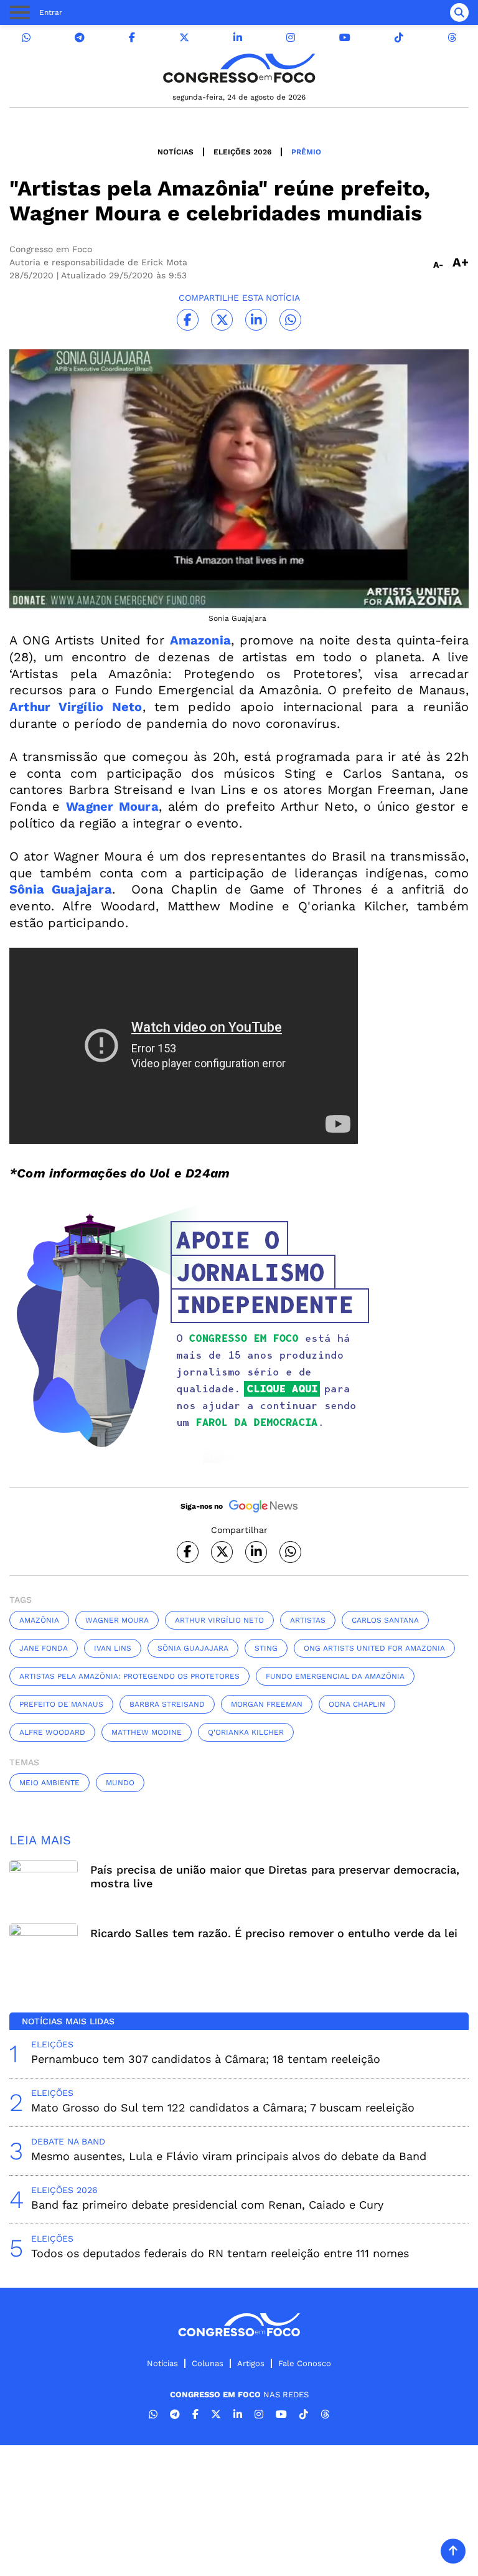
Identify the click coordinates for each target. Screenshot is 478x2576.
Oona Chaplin (357, 1704)
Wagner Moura (117, 1620)
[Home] (239, 68)
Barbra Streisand (167, 1704)
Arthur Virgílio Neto (219, 1620)
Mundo (120, 1783)
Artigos (251, 2363)
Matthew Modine (147, 1732)
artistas (308, 1620)
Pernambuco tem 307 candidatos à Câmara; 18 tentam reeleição (206, 2059)
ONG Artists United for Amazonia (374, 1648)
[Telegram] (80, 38)
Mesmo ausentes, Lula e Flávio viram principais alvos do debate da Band (229, 2156)
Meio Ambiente (49, 1783)
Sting (266, 1648)
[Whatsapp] (26, 38)
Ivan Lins (113, 1648)
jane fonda (44, 1648)
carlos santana (385, 1620)
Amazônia (39, 1620)
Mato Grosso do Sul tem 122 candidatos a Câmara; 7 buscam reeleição (223, 2107)
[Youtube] (345, 38)
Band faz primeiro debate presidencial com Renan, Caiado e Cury (207, 2205)
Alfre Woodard (52, 1732)
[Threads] (452, 38)
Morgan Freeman (267, 1704)
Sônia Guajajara (193, 1648)
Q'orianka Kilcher (246, 1732)
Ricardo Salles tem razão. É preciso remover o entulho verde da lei (274, 1933)
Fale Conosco (305, 2363)
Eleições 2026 (242, 152)
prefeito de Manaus (61, 1704)
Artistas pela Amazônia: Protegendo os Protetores (129, 1676)
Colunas (208, 2363)
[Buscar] (459, 12)
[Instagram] (291, 38)
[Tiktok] (399, 38)
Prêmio (306, 152)
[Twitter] (184, 38)
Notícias (176, 152)
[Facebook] (132, 38)
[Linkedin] (238, 38)
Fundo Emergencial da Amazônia (335, 1676)
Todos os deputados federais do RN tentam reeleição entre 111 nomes (220, 2253)
